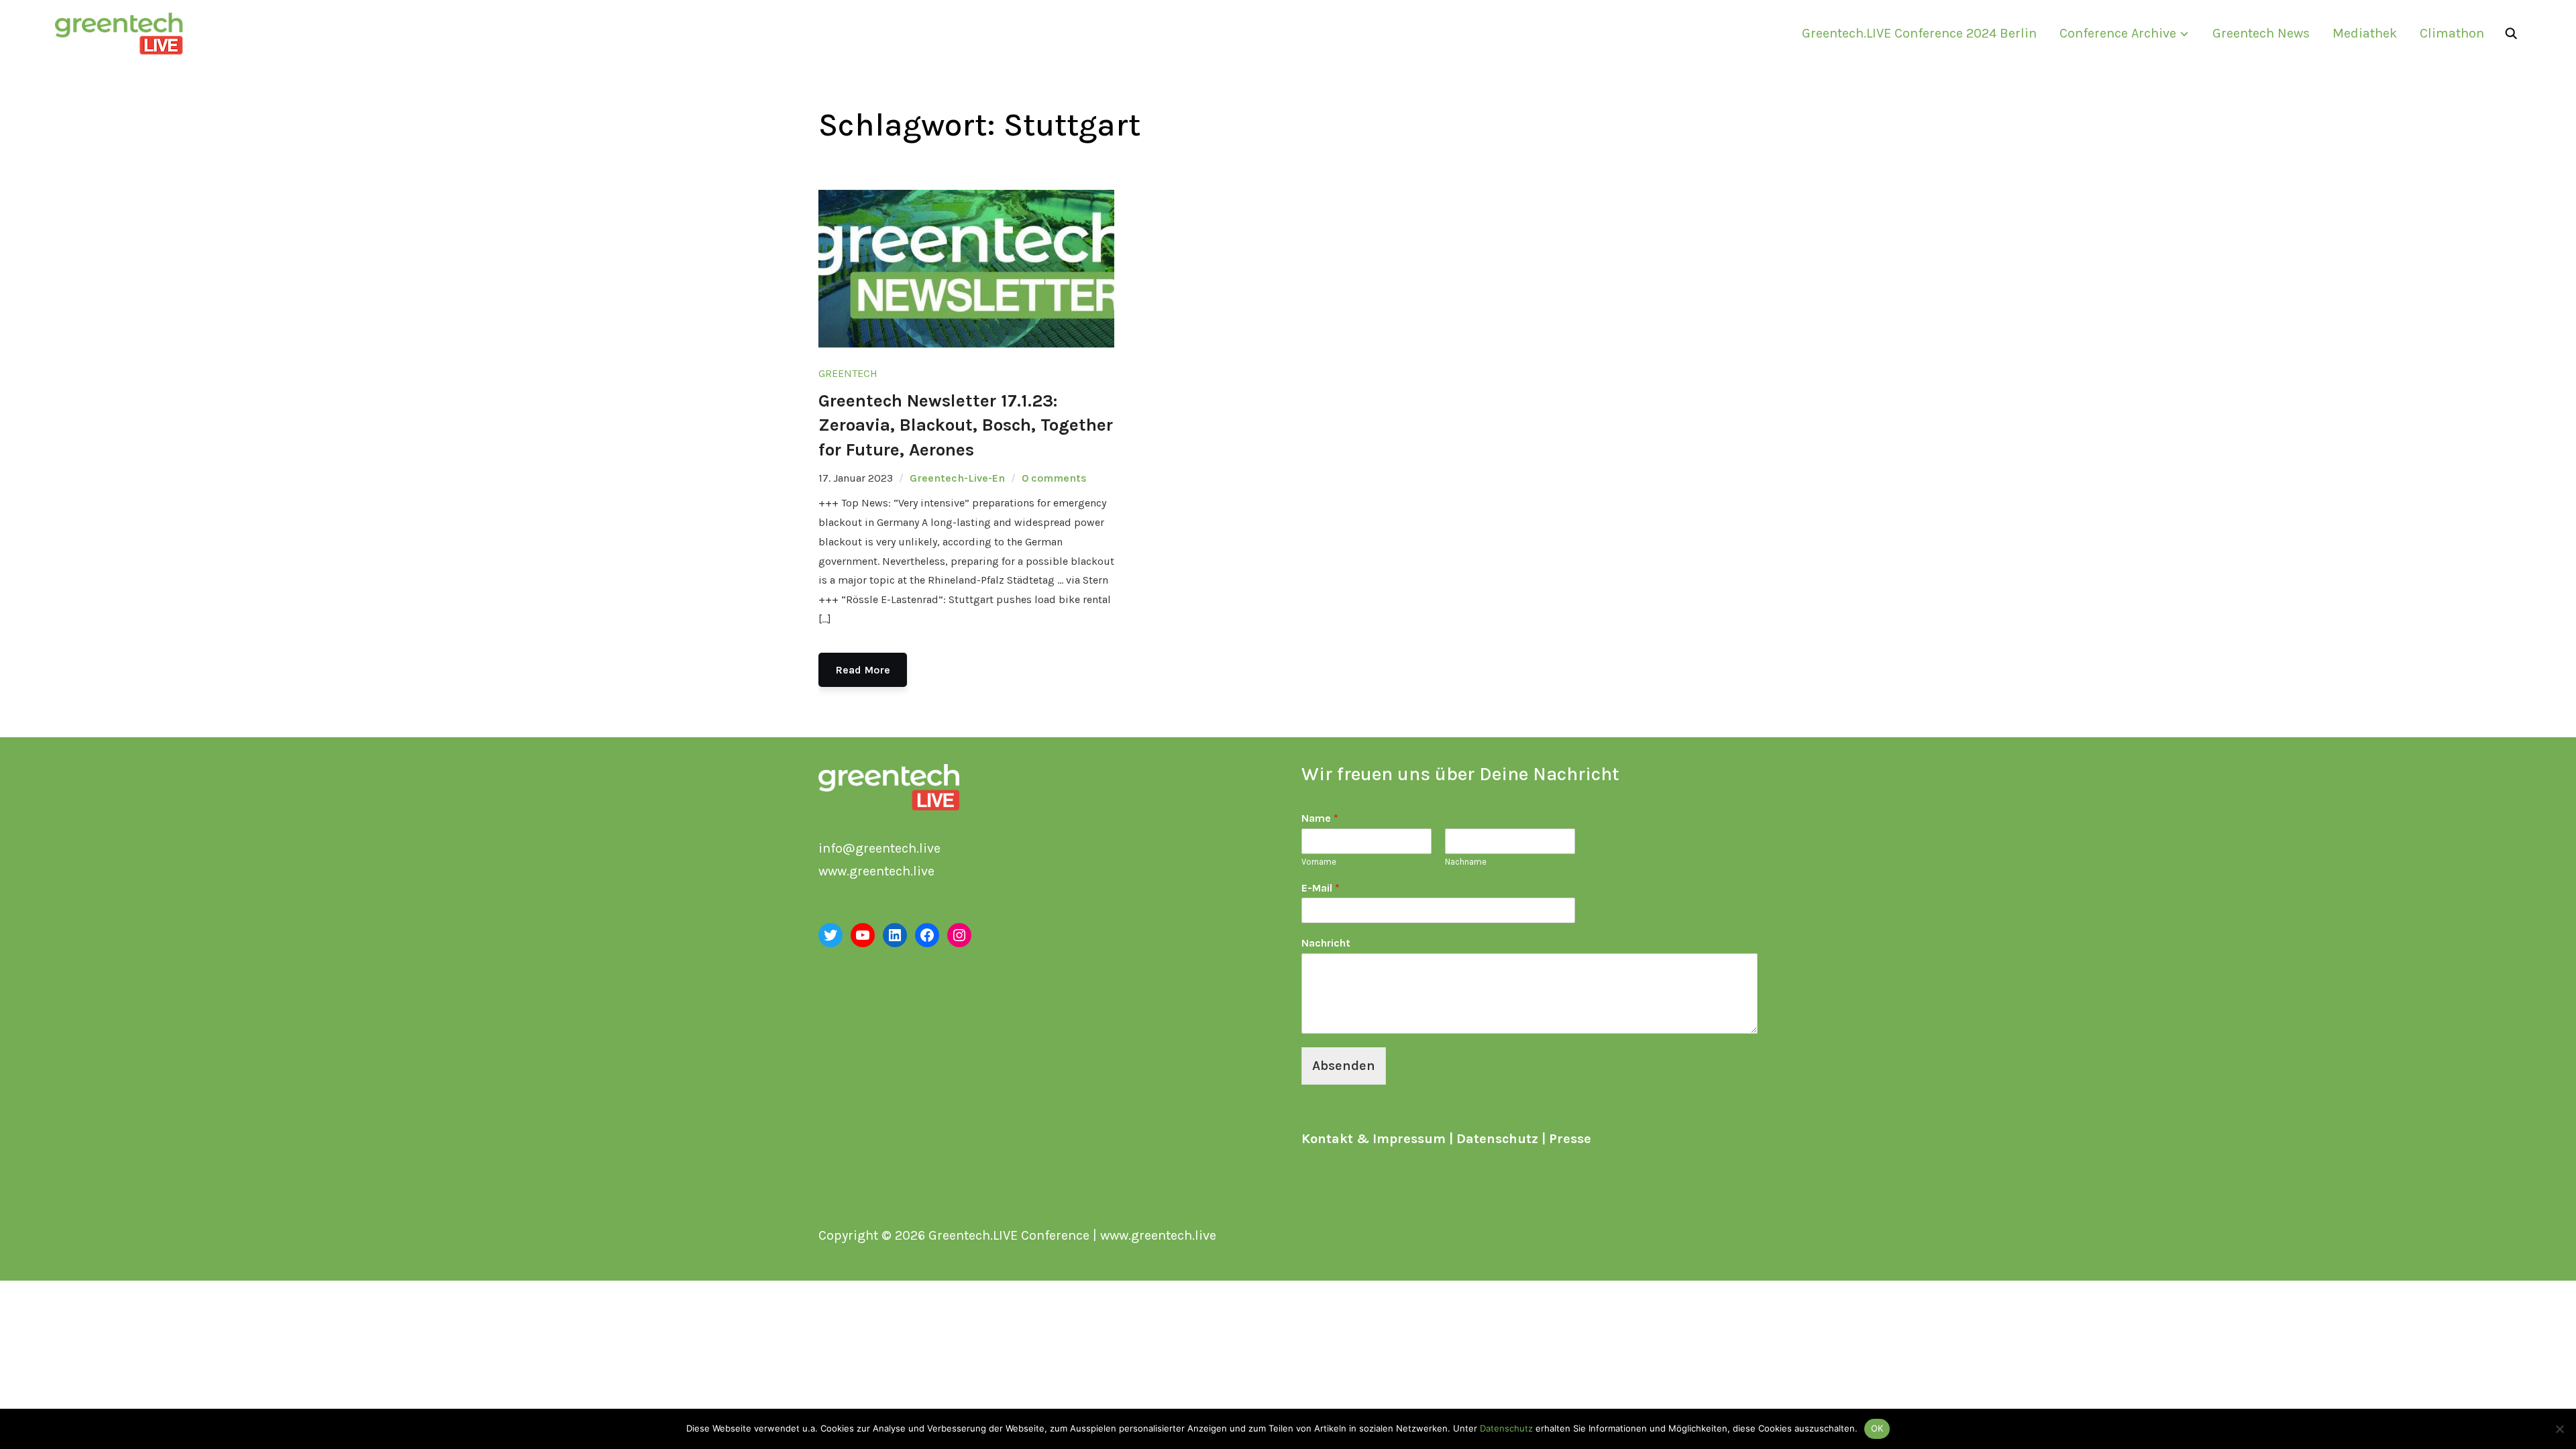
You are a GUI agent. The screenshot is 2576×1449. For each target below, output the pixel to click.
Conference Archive (2118, 33)
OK (1877, 1428)
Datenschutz (1497, 1139)
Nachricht (1326, 943)
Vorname (1319, 862)
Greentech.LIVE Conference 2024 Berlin (1919, 33)
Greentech (848, 373)
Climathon (2452, 33)
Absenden (1344, 1066)
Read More (863, 670)
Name (1320, 818)
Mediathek (2365, 33)
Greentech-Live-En (957, 478)
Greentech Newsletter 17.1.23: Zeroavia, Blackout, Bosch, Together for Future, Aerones (966, 425)
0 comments (1054, 478)
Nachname (1466, 862)
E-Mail (1321, 888)
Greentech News (2261, 33)
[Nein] (2559, 1429)
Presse (1570, 1139)
